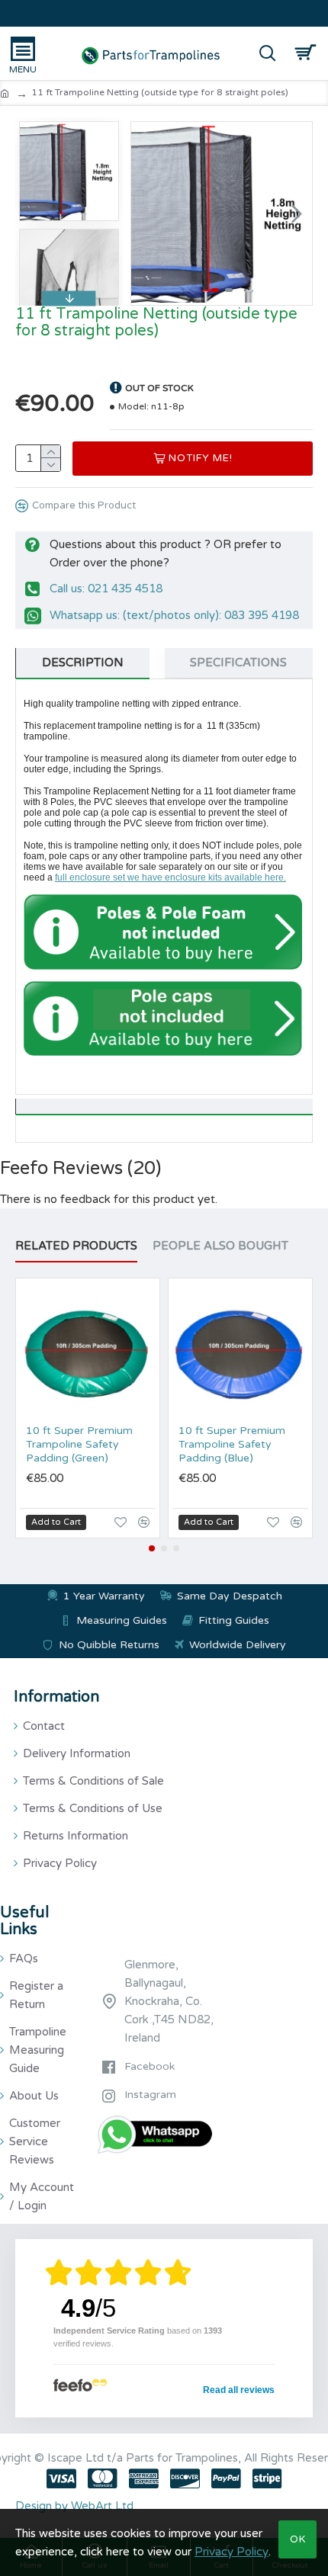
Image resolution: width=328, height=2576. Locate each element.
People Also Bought (220, 1246)
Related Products (76, 1246)
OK (298, 2539)
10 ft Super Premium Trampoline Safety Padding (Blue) (232, 1444)
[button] (146, 213)
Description (83, 662)
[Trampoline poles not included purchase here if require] (163, 932)
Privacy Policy (232, 2552)
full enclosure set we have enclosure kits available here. (170, 877)
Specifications (238, 662)
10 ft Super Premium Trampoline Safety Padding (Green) (79, 1444)
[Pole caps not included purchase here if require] (163, 1019)
